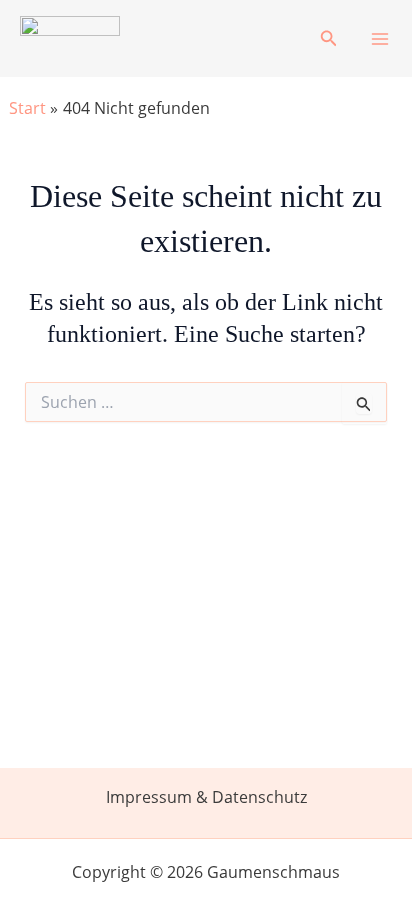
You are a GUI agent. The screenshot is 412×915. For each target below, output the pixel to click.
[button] (329, 39)
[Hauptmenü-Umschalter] (380, 39)
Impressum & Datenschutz (206, 797)
